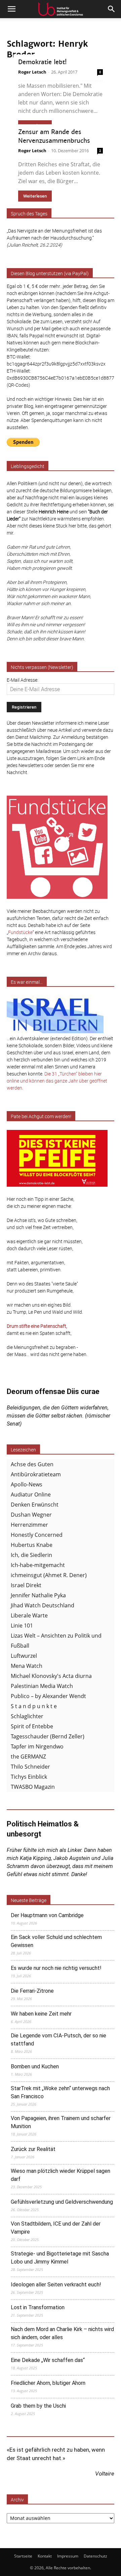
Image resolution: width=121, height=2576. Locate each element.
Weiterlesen (35, 196)
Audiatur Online (31, 1494)
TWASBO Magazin (33, 1787)
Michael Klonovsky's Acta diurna (51, 1676)
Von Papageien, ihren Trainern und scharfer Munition (61, 2122)
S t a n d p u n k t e (34, 1706)
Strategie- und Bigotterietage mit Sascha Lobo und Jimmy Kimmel (60, 2258)
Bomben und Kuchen (35, 2066)
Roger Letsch (32, 72)
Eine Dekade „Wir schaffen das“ (48, 2360)
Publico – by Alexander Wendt (48, 1696)
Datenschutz (95, 2556)
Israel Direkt (26, 1585)
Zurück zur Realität (33, 2149)
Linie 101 (22, 1625)
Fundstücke (20, 932)
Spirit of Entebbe (32, 1726)
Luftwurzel (24, 1656)
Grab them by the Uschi (38, 2406)
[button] (11, 9)
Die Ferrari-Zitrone (32, 1991)
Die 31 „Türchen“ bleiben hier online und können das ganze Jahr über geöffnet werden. (57, 1081)
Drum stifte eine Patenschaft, (37, 1326)
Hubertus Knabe (32, 1545)
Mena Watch (27, 1666)
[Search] (112, 9)
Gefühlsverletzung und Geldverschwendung (62, 2202)
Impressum (68, 2556)
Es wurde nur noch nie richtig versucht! (56, 1968)
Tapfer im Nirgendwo (37, 1746)
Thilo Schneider (30, 1767)
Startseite (23, 2556)
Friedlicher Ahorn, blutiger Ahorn (48, 2383)
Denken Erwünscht (35, 1505)
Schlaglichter (27, 1716)
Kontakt (45, 2556)
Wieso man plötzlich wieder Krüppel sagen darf (61, 2175)
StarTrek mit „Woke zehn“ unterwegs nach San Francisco (60, 2092)
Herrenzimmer (29, 1525)
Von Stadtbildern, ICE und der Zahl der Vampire (56, 2228)
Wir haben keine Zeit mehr (41, 2014)
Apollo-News (27, 1484)
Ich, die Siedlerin (31, 1555)
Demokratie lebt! (42, 62)
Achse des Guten (32, 1464)
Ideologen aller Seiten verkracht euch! (56, 2285)
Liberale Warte (29, 1615)
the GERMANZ (28, 1757)
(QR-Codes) (18, 385)
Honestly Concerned (37, 1535)
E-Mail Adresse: (23, 680)
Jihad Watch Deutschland (43, 1605)
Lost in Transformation (38, 2307)
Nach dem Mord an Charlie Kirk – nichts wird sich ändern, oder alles (62, 2333)
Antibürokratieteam (36, 1474)
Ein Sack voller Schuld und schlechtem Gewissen (56, 1941)
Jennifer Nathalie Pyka (38, 1595)
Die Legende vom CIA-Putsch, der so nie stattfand (58, 2040)
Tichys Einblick (29, 1777)
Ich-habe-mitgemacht (38, 1565)
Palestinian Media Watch (42, 1686)
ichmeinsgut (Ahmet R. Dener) (49, 1575)
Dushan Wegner (31, 1515)
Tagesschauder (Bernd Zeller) (48, 1736)
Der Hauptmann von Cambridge (47, 1915)
